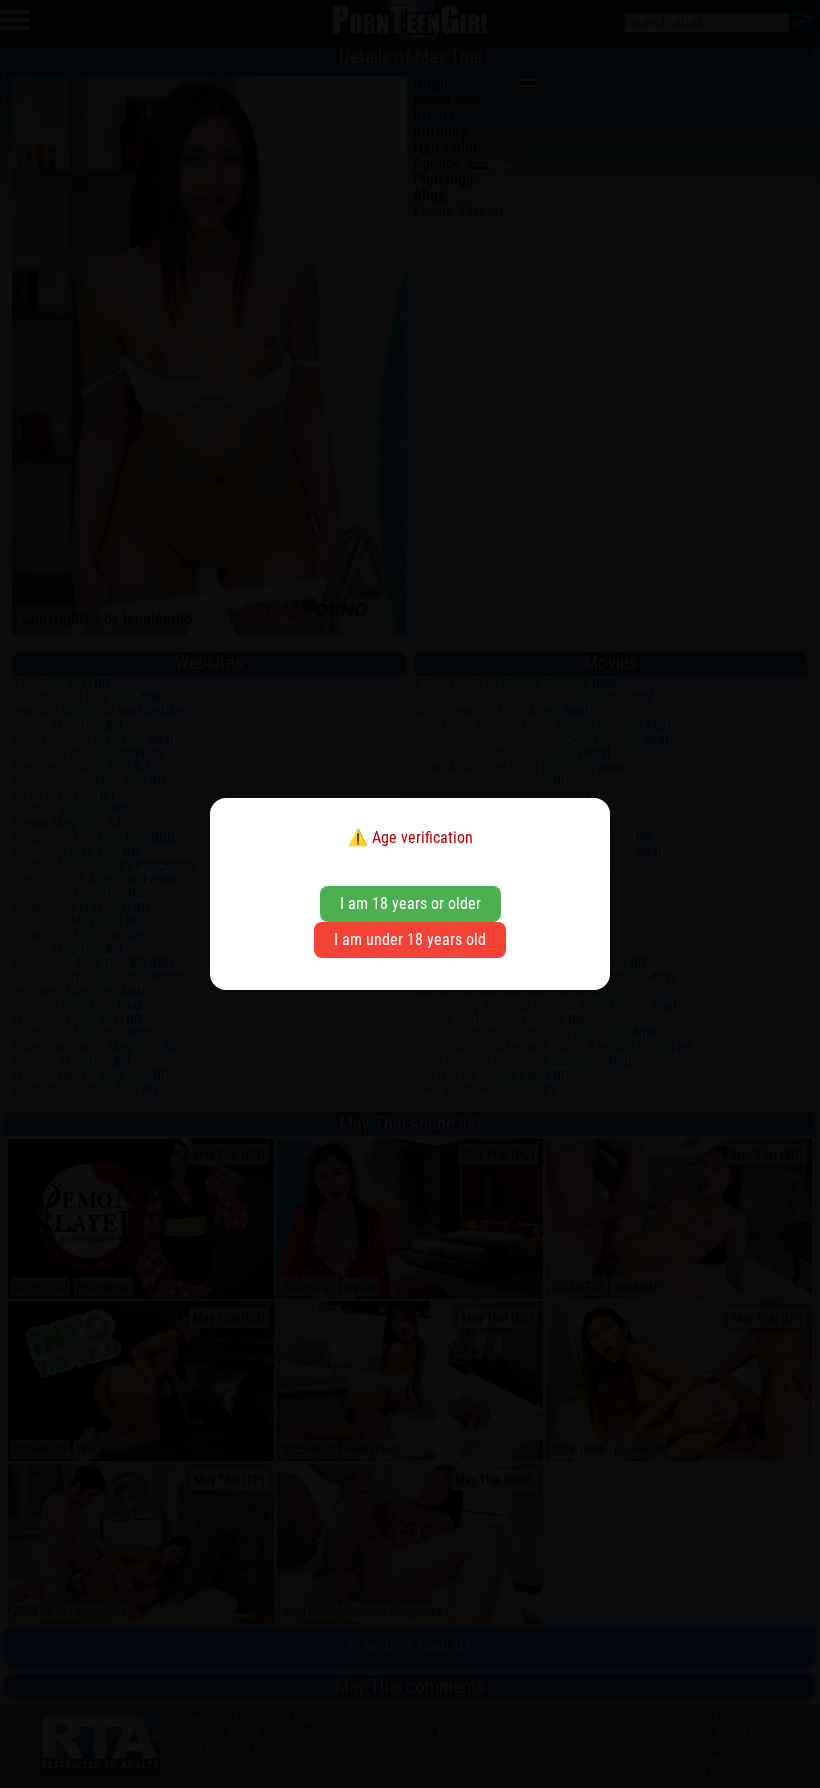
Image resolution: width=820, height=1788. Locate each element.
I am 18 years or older (410, 903)
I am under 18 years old (410, 939)
